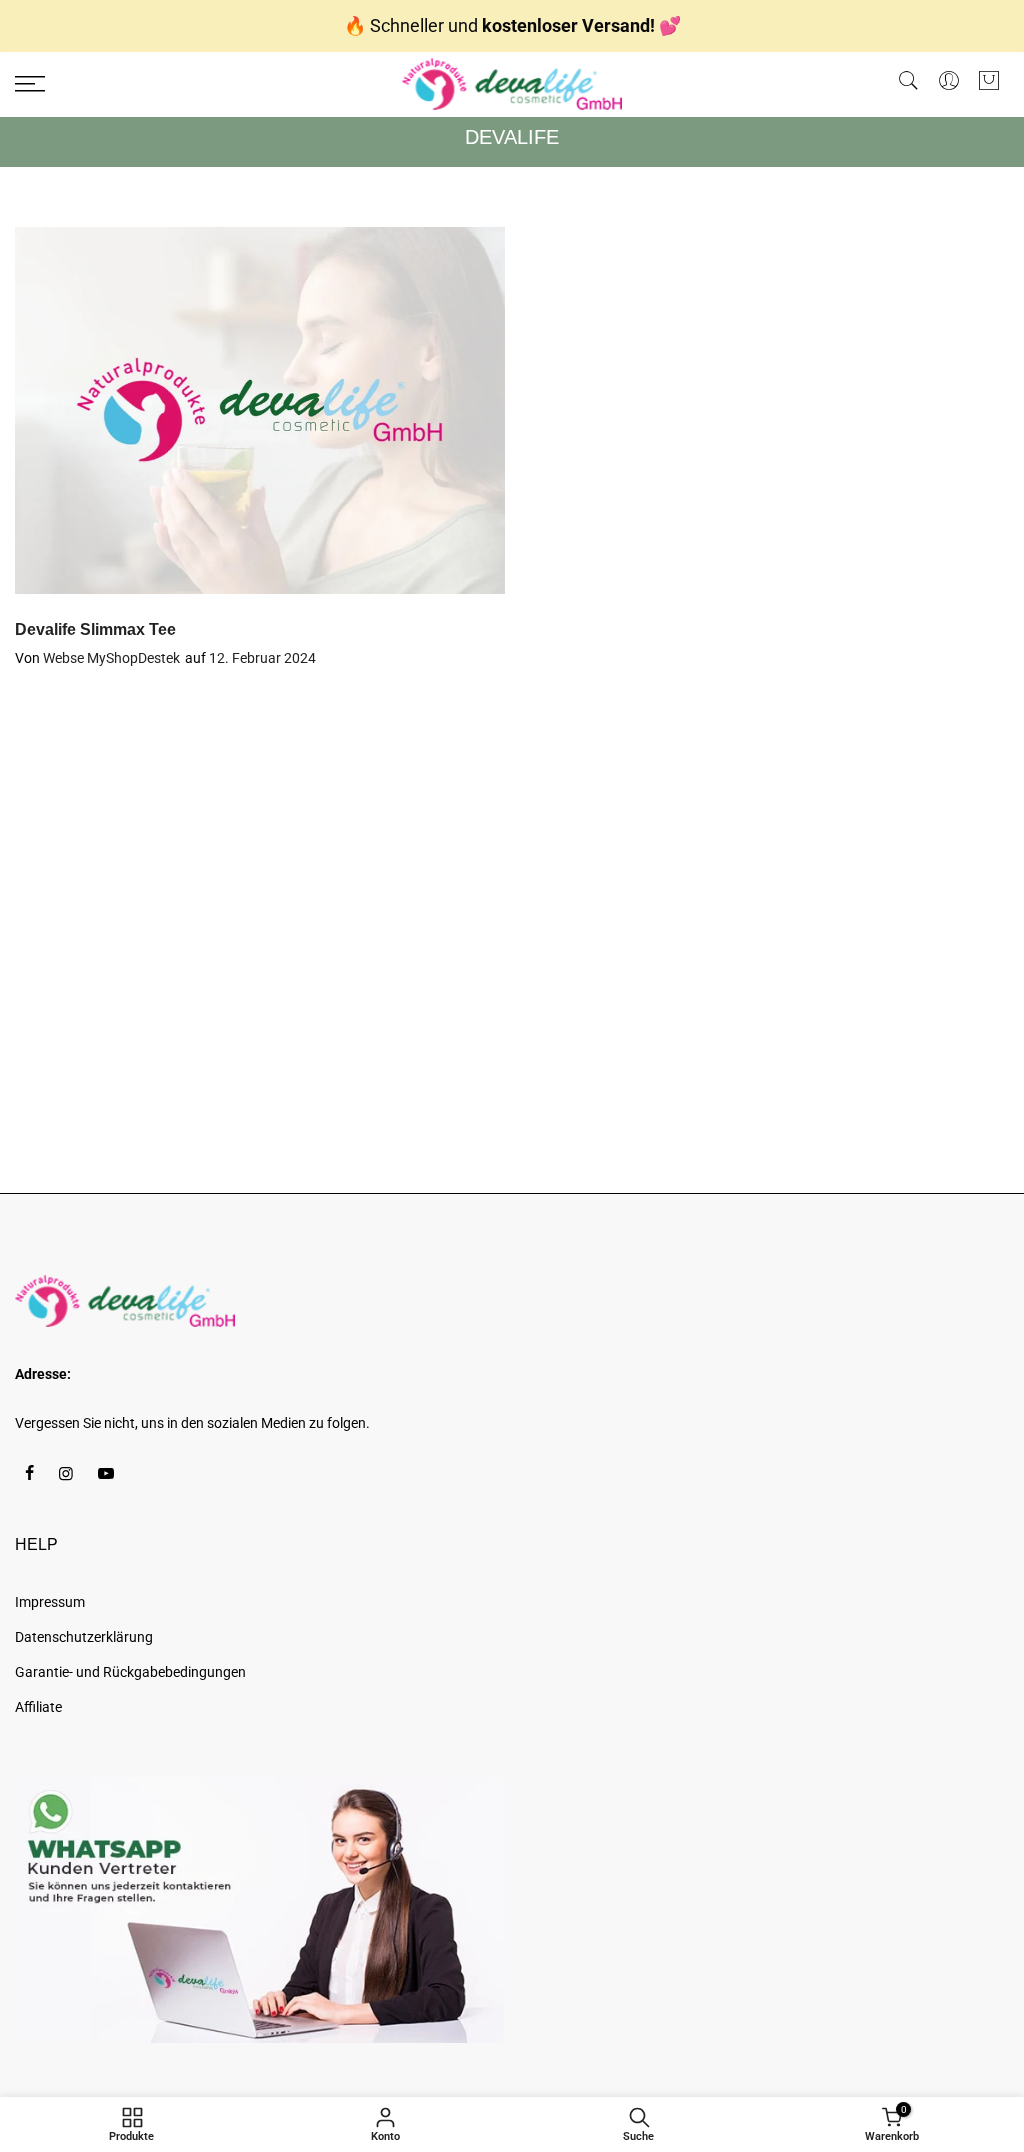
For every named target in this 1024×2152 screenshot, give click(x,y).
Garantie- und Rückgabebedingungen (130, 1672)
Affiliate (38, 1707)
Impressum (50, 1602)
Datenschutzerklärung (84, 1637)
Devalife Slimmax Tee (95, 629)
